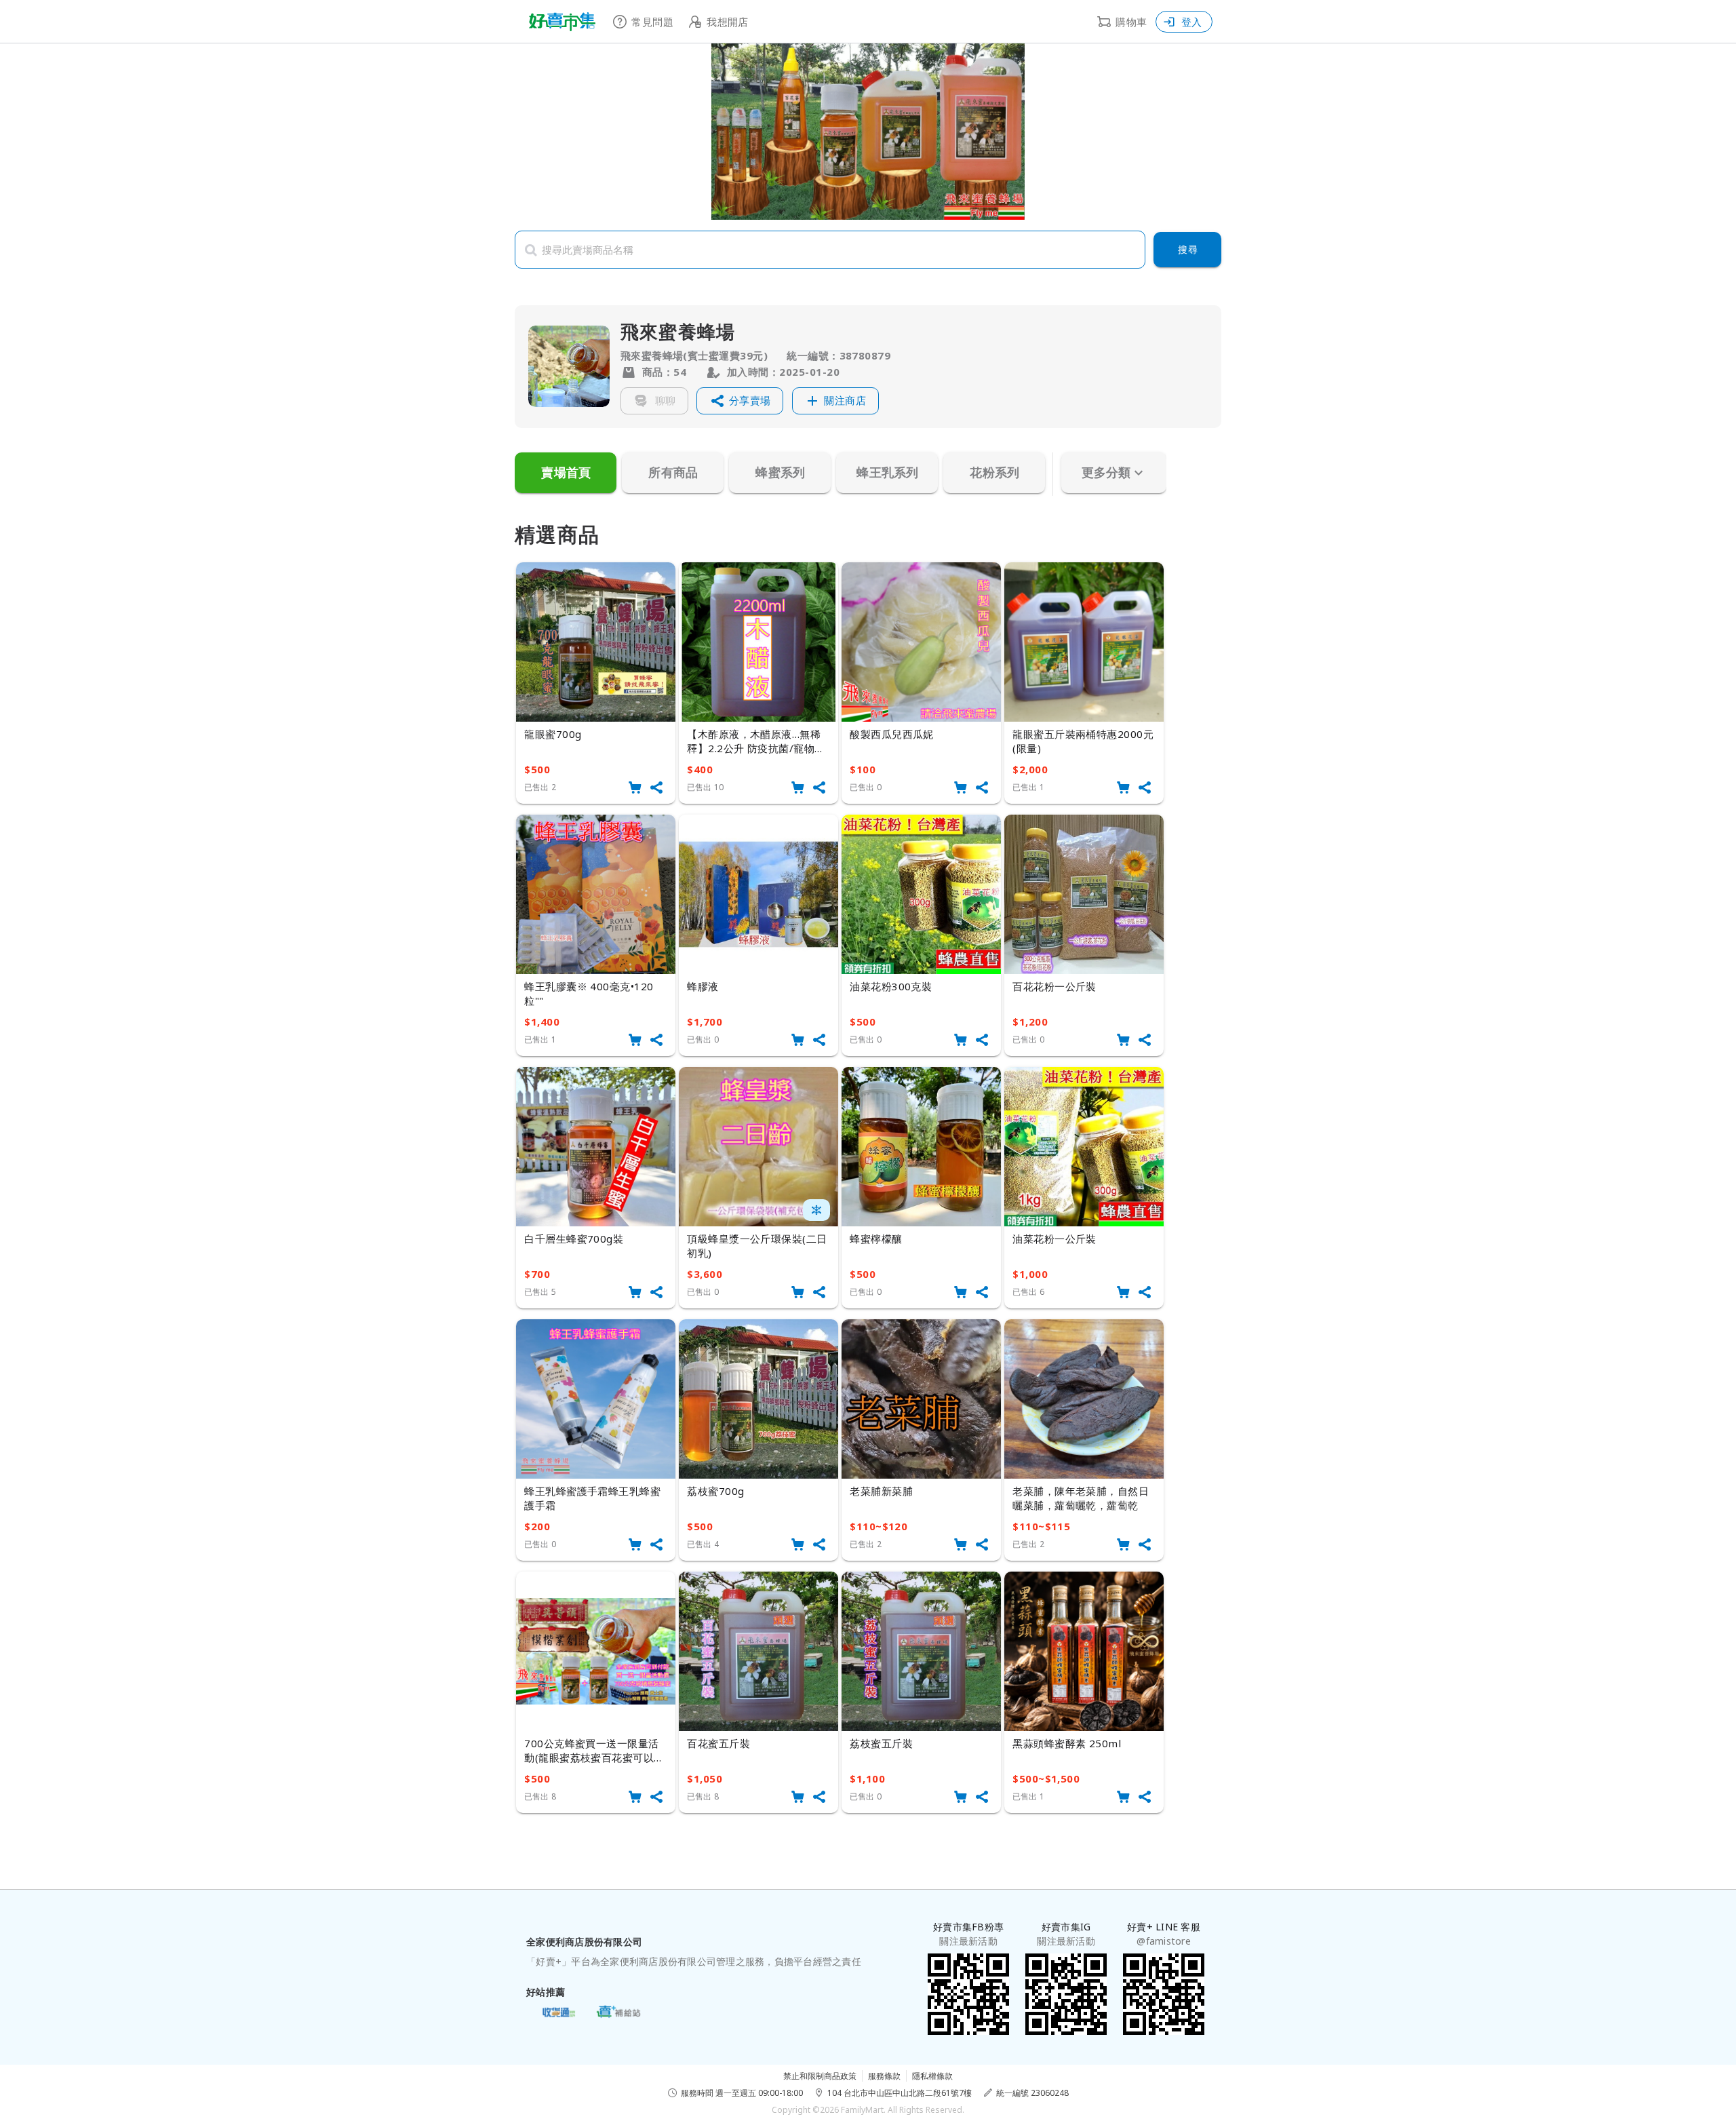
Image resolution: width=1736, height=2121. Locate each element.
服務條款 (884, 2076)
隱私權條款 (932, 2076)
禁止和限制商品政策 (820, 2076)
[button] (740, 401)
